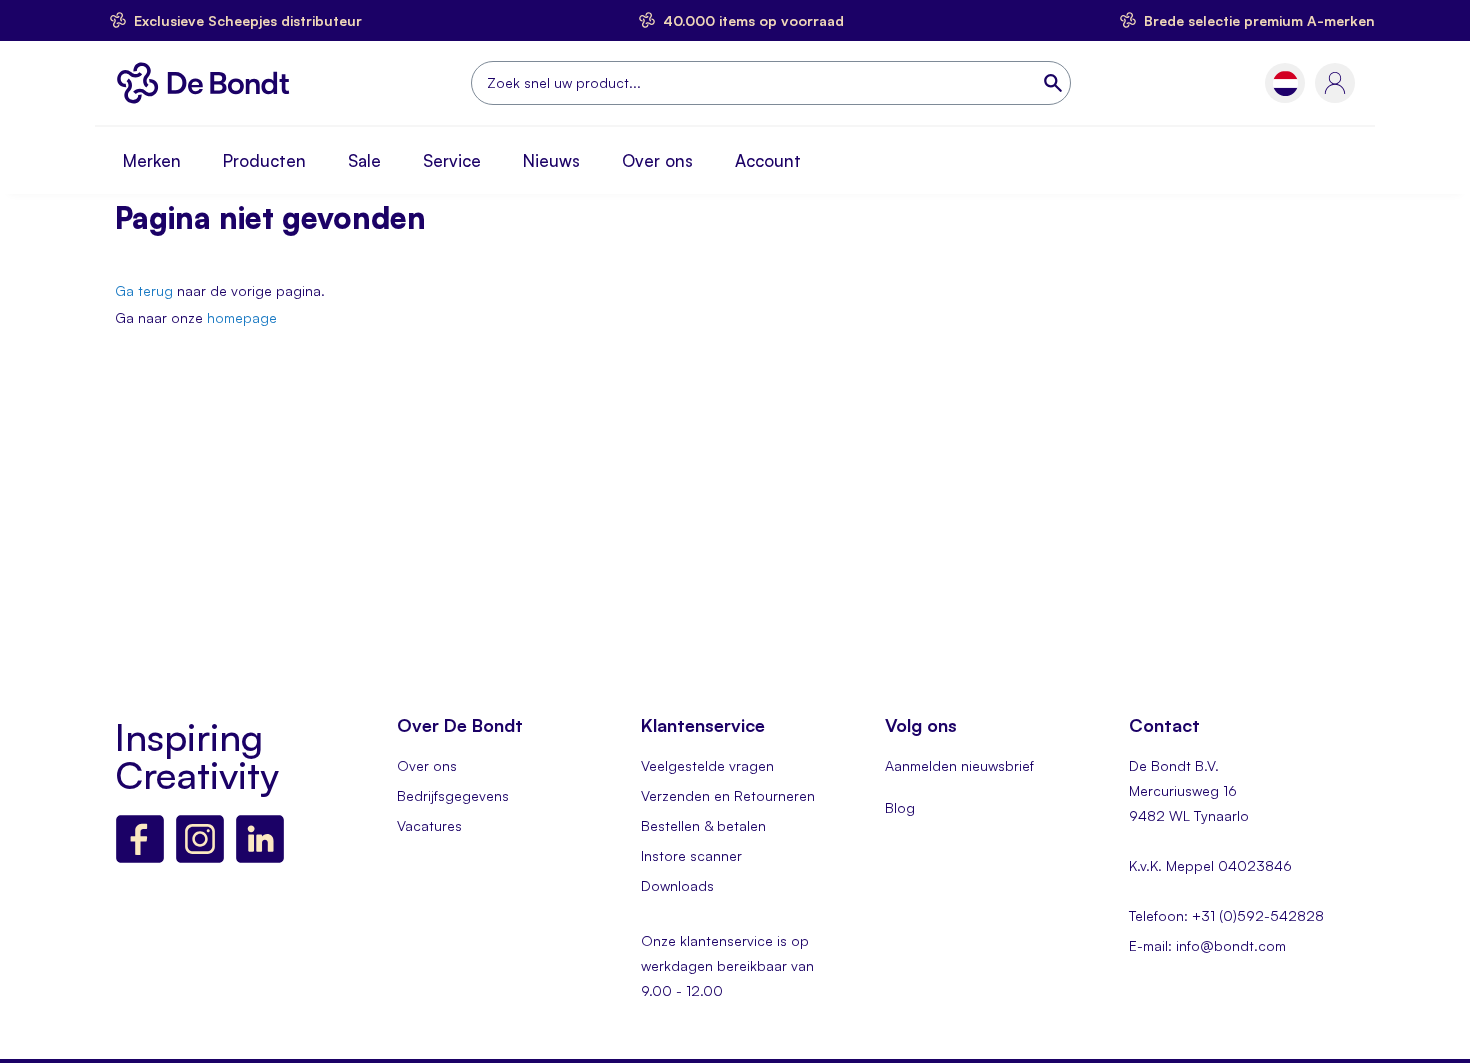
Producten (264, 160)
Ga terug (144, 290)
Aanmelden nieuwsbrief (959, 765)
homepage (242, 317)
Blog (900, 807)
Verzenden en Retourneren (728, 795)
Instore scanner (691, 855)
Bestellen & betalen (703, 825)
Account (768, 160)
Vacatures (429, 825)
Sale (364, 160)
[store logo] (208, 83)
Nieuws (551, 160)
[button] (1285, 83)
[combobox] (771, 83)
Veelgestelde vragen (707, 765)
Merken (152, 160)
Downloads (677, 885)
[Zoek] (1055, 83)
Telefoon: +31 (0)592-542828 (1226, 915)
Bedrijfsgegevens (453, 795)
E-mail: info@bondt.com (1207, 945)
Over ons (657, 160)
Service (452, 160)
